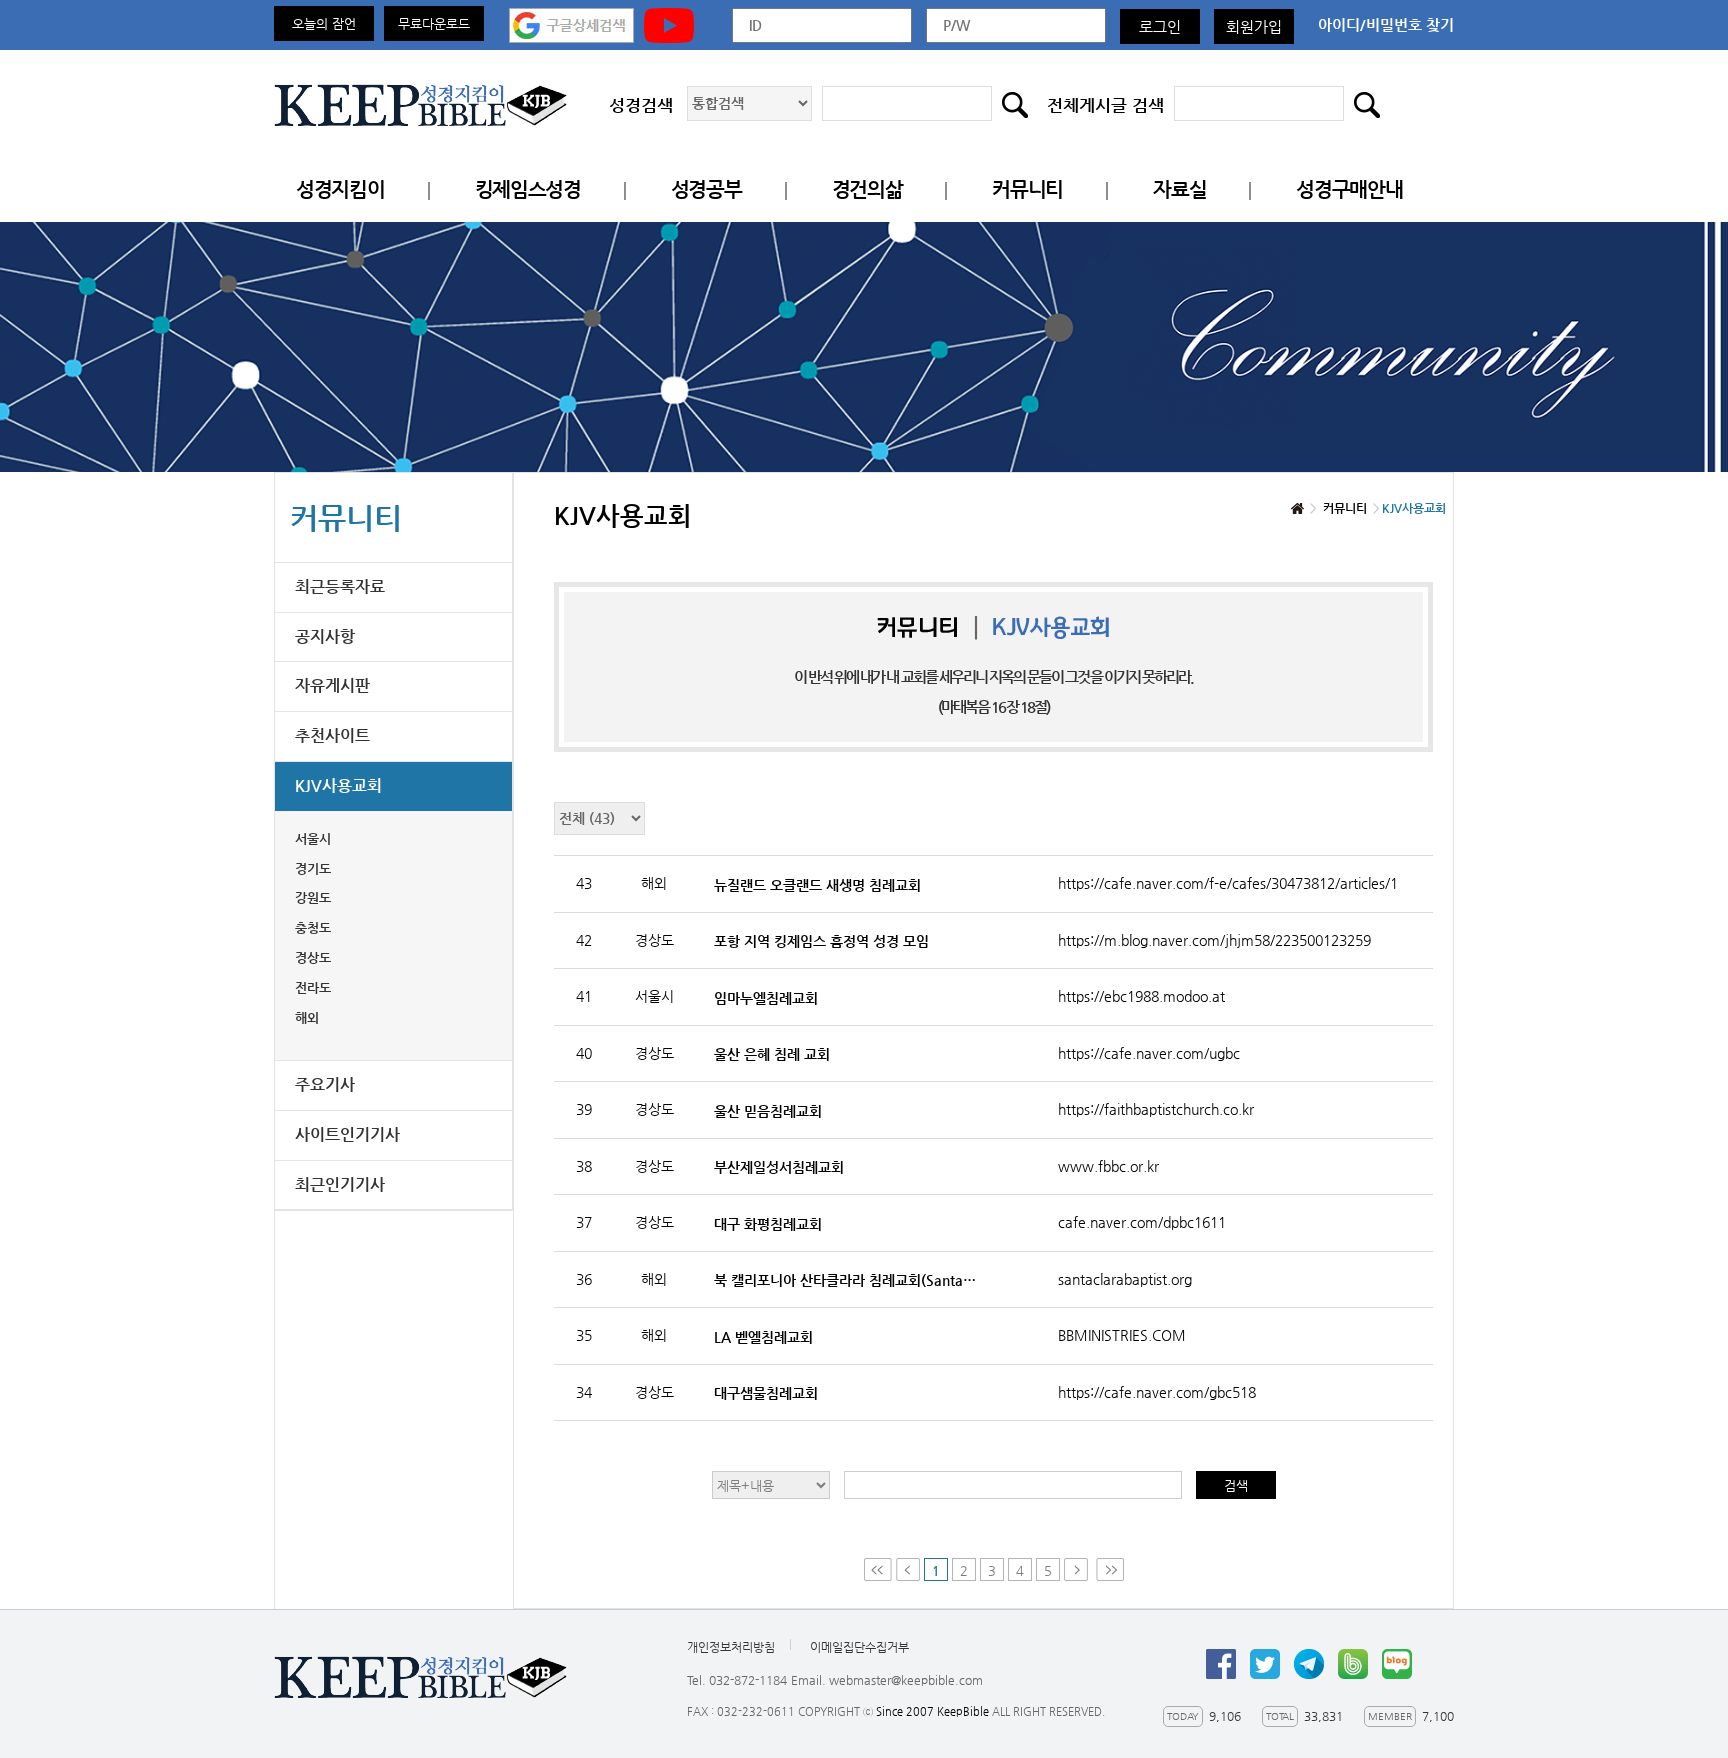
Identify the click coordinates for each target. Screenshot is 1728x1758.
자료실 (1179, 189)
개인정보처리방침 (731, 1647)
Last (1110, 1569)
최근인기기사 (340, 1184)
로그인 (1160, 26)
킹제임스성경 (528, 189)
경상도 (313, 957)
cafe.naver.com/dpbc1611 (1142, 1222)
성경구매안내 (1349, 189)
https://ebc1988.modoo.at (1141, 996)
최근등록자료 (340, 586)
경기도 (313, 868)
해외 (307, 1017)
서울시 (313, 838)
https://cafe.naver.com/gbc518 (1157, 1392)
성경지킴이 (340, 189)
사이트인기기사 (347, 1134)
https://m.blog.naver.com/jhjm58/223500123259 (1214, 940)
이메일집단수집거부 (859, 1647)
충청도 (313, 927)
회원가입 (1254, 26)
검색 (1236, 1485)
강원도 (313, 897)
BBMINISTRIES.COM (1122, 1335)
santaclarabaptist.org (1125, 1279)
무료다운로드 (434, 23)
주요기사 (325, 1084)
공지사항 (325, 636)
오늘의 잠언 (324, 23)
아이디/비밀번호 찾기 (1386, 24)
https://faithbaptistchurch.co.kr (1156, 1109)
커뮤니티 (1027, 189)
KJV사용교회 (338, 785)
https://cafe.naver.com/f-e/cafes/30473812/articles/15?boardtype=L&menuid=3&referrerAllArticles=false (1227, 883)
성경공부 (706, 189)
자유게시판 (332, 685)
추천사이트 (332, 735)
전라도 (313, 987)
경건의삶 (867, 189)
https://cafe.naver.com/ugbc (1149, 1053)
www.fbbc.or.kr (1108, 1166)
